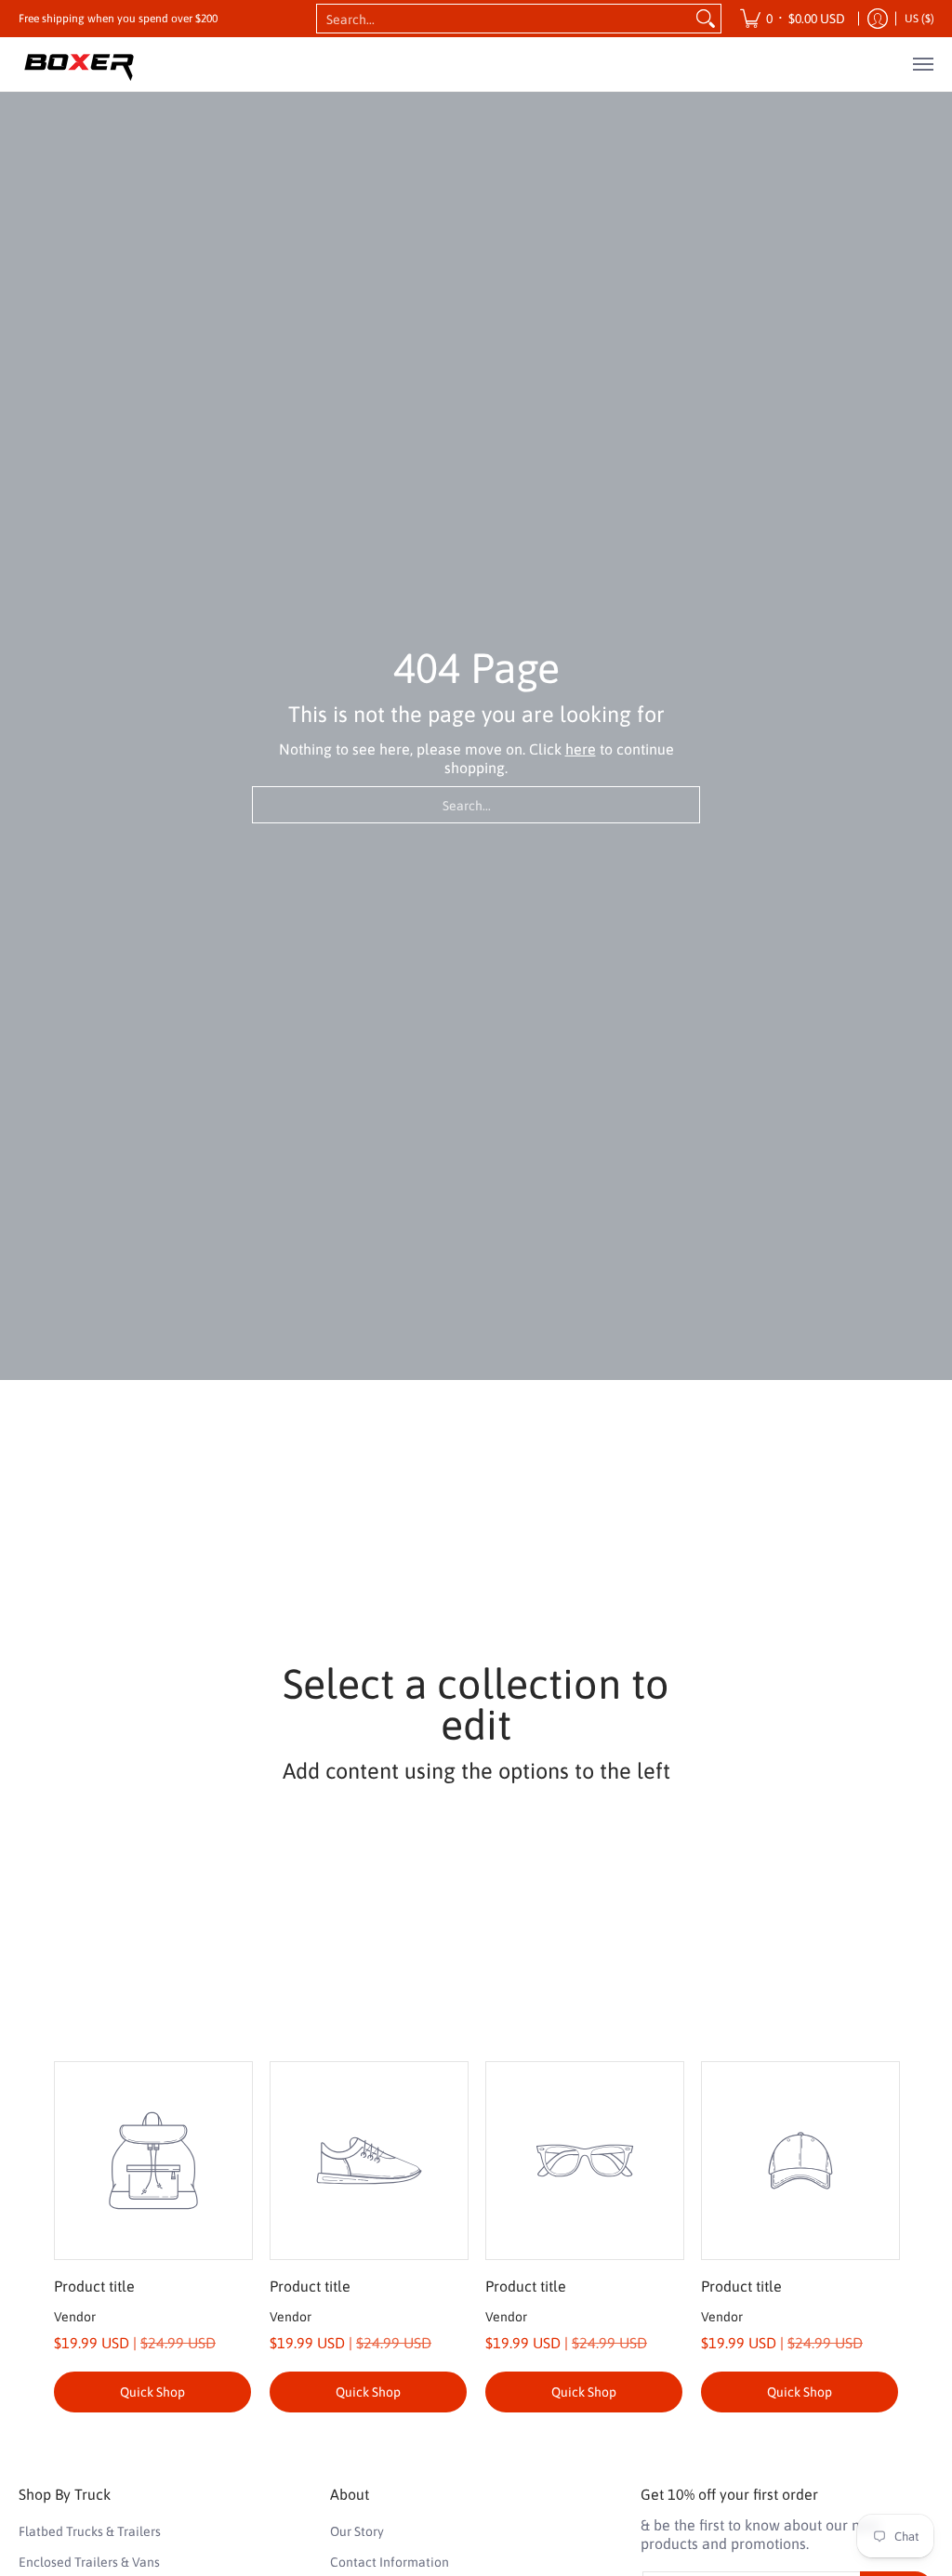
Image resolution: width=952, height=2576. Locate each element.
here (581, 749)
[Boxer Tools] (79, 64)
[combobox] (504, 19)
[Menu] (922, 64)
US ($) (919, 19)
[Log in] (878, 19)
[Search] (706, 19)
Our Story (357, 2531)
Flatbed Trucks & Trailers (90, 2531)
